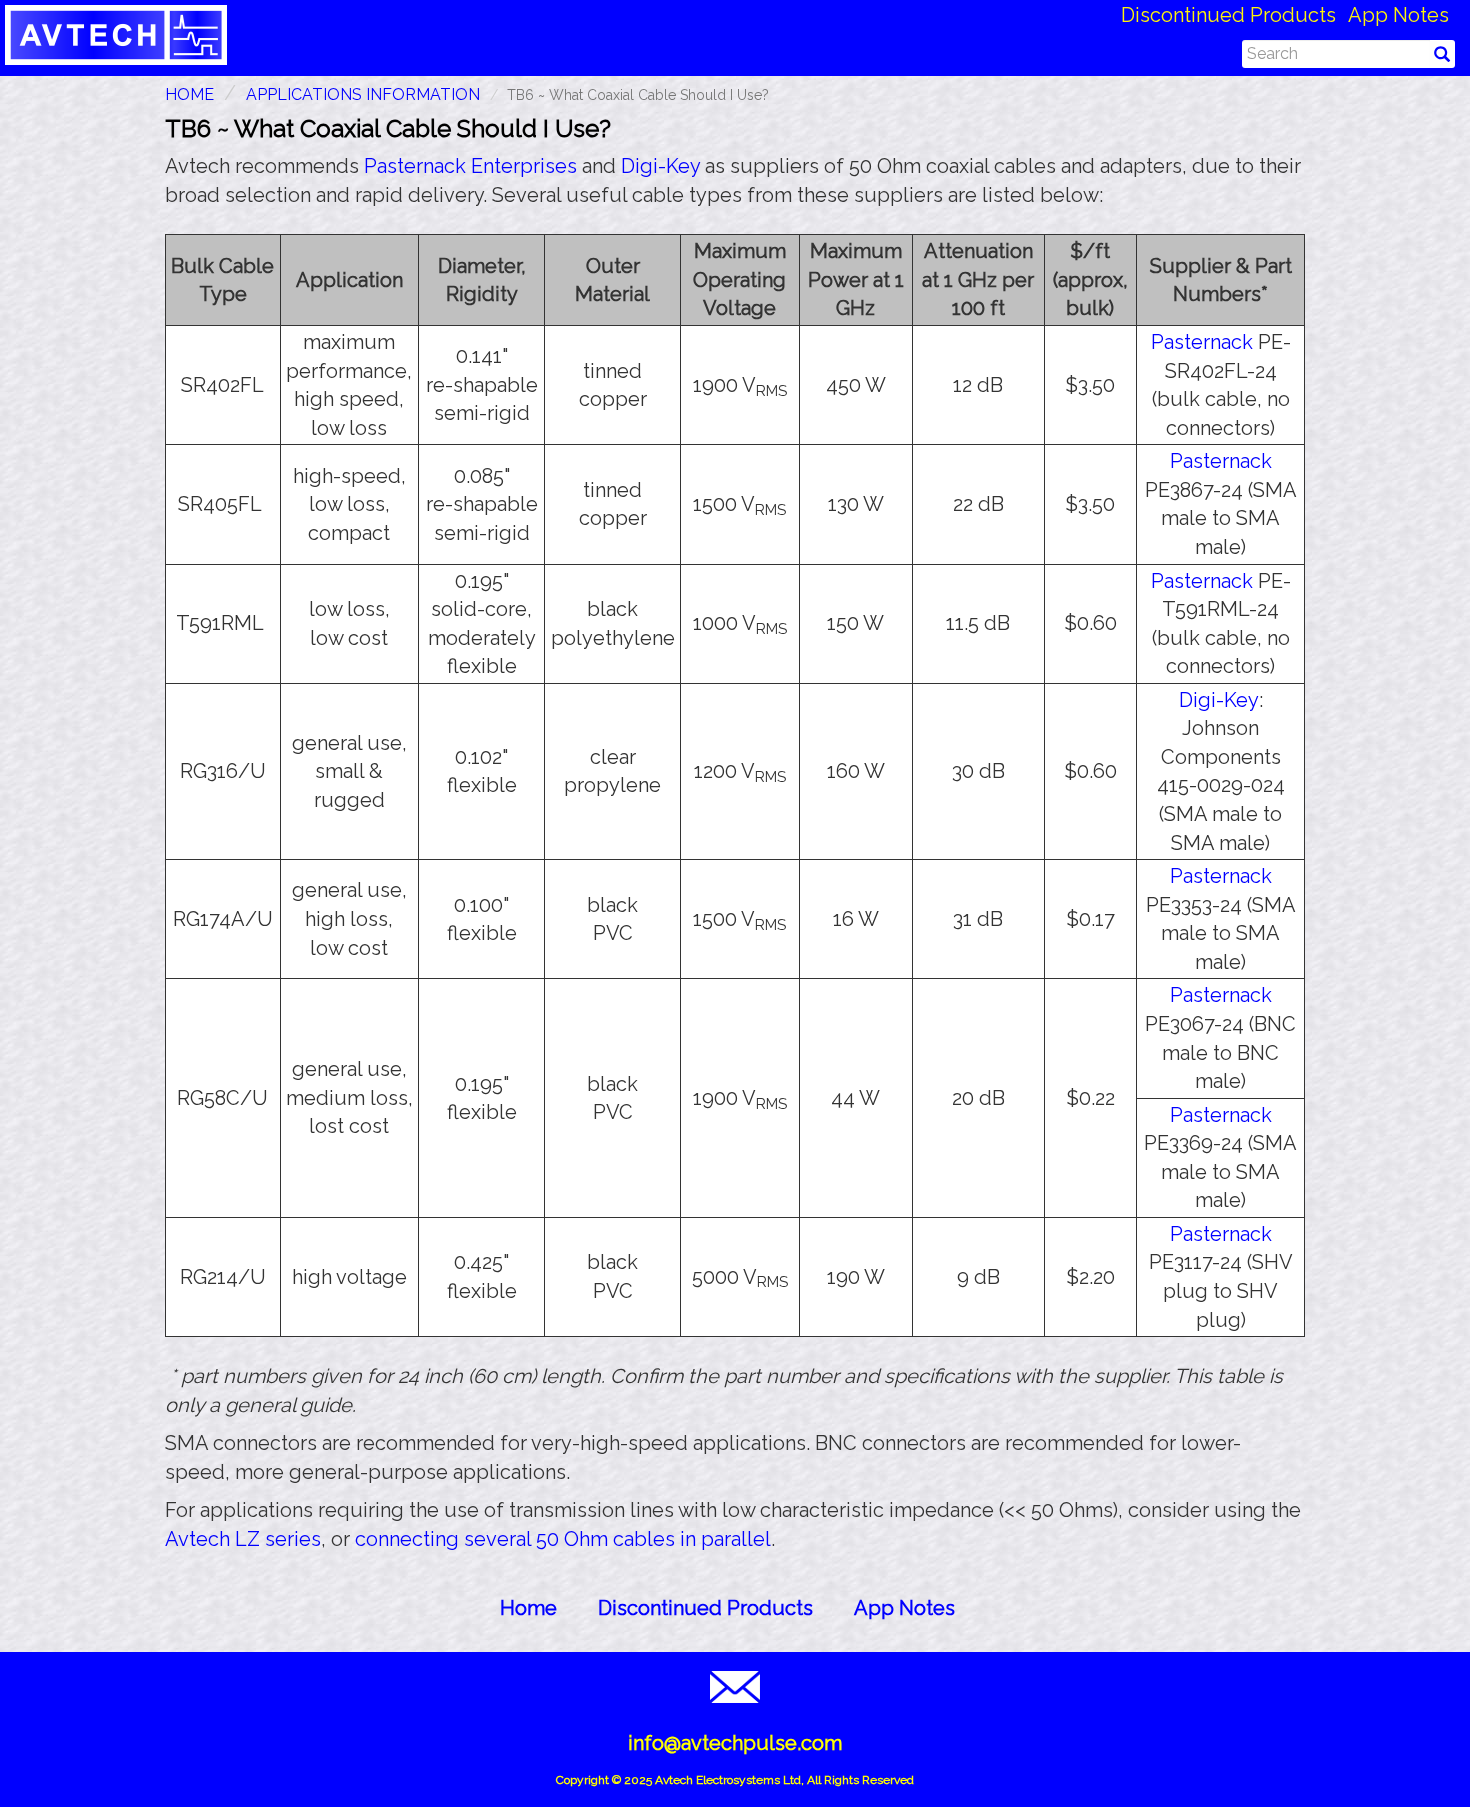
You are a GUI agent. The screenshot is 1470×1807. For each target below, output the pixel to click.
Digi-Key (660, 166)
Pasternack (1202, 342)
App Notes (1398, 15)
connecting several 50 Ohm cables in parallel (563, 1539)
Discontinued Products (1228, 15)
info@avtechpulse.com (735, 1743)
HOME (189, 94)
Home (528, 1608)
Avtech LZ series (243, 1539)
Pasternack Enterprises (470, 166)
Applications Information (363, 94)
